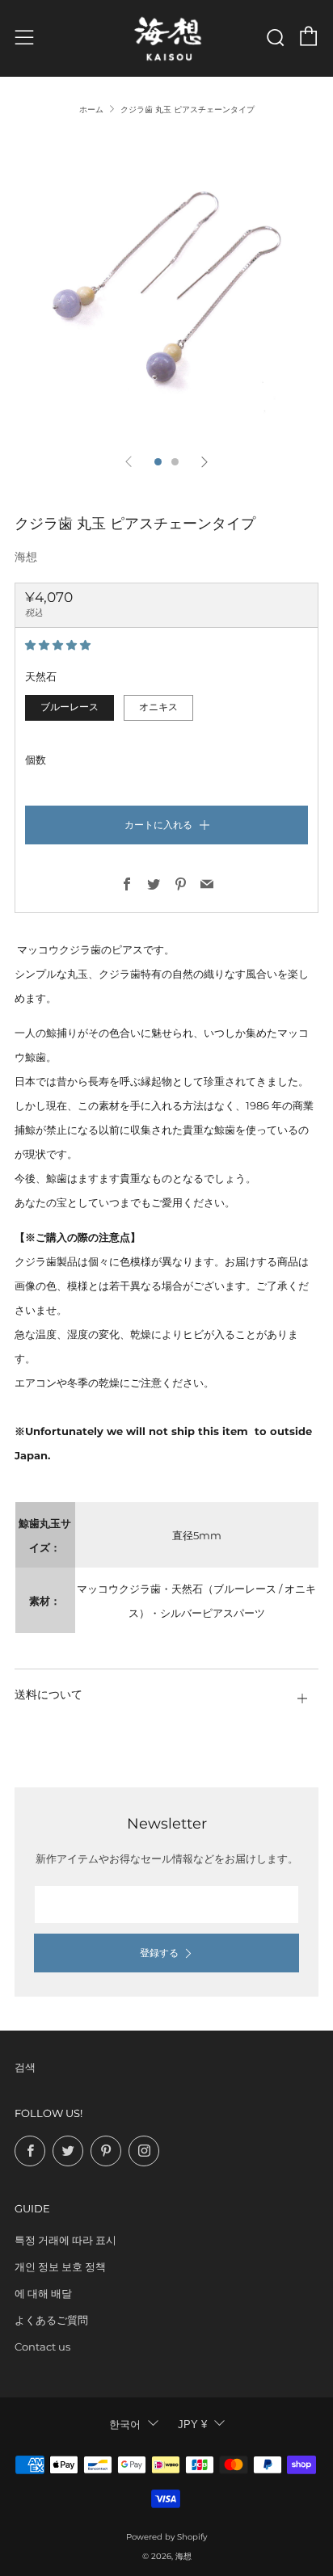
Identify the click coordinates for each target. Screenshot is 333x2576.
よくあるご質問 (51, 2320)
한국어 (125, 2424)
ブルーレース (70, 707)
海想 (26, 557)
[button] (59, 645)
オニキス (158, 707)
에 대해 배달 (43, 2293)
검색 (25, 2067)
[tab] (158, 462)
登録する (159, 1953)
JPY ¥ (192, 2424)
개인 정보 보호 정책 (60, 2267)
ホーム (91, 109)
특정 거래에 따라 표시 (65, 2240)
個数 (36, 760)
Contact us (42, 2347)
